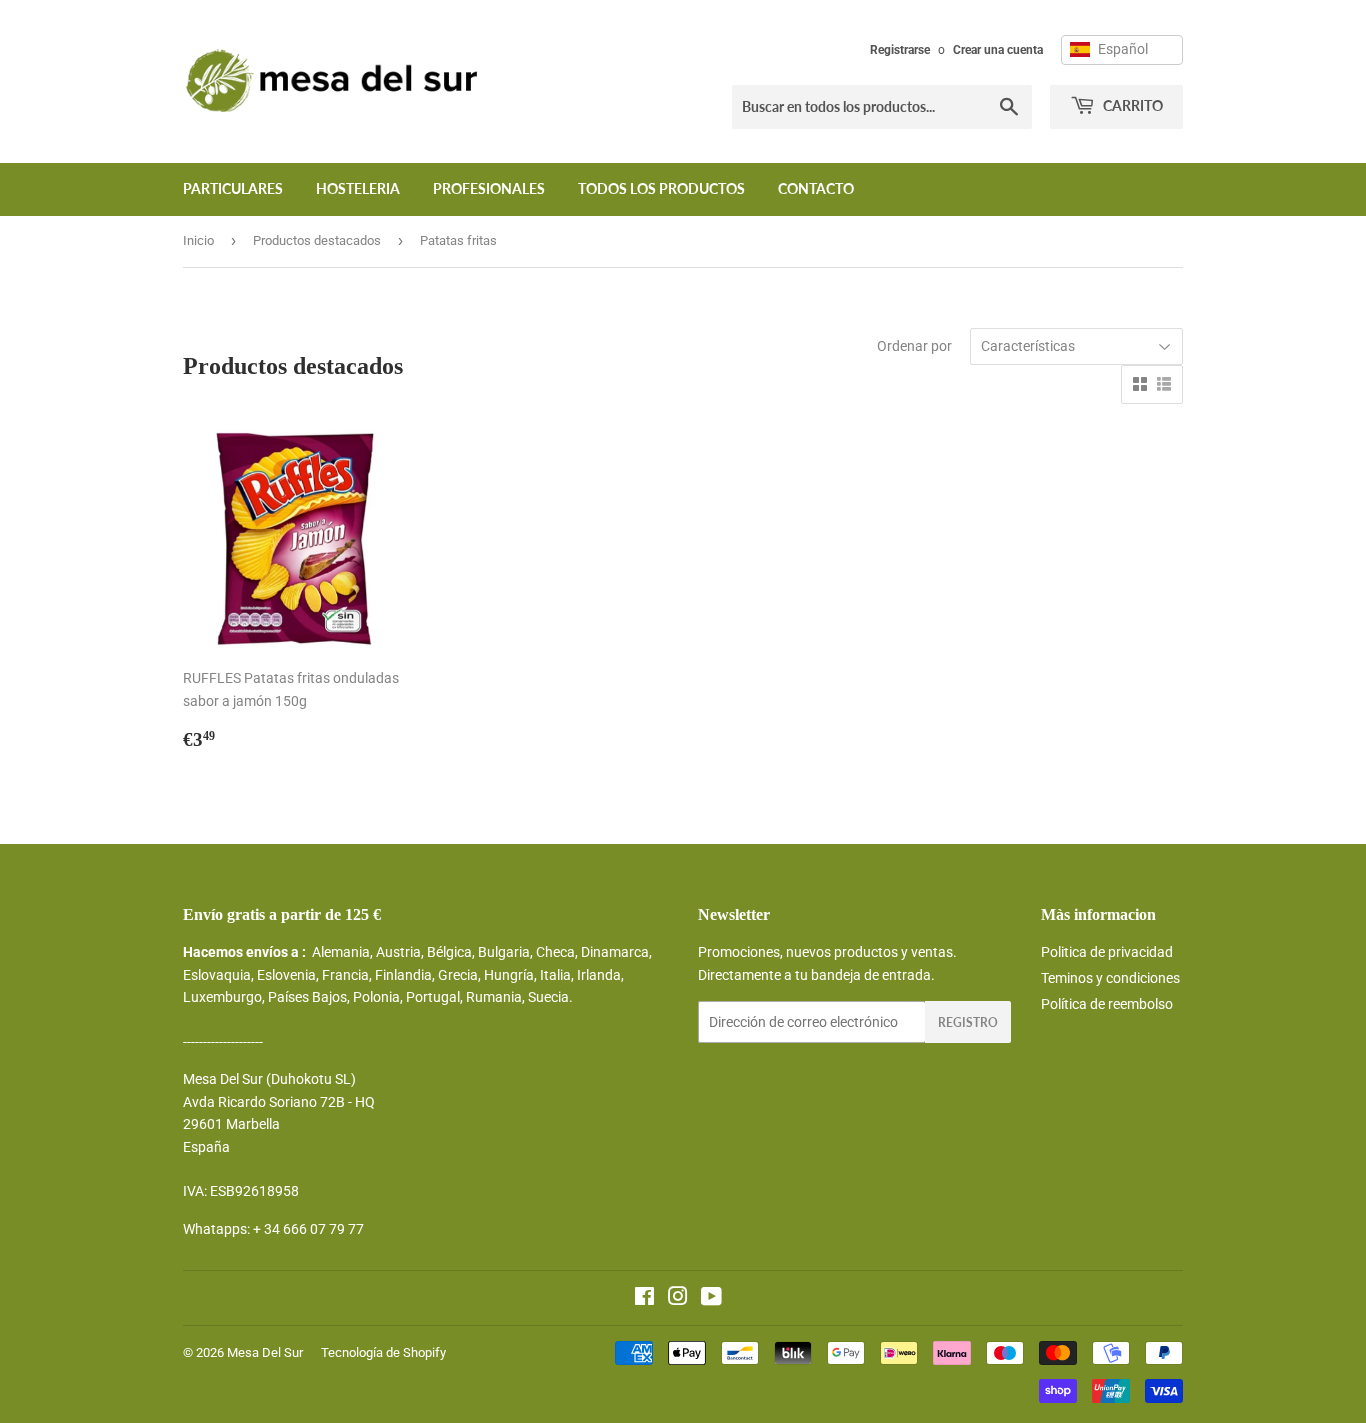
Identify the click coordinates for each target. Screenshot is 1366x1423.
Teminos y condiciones (1110, 978)
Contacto (816, 188)
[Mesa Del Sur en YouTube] (711, 1299)
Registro (968, 1022)
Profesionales (489, 188)
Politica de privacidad (1107, 952)
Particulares (233, 188)
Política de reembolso (1107, 1004)
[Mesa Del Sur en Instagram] (678, 1299)
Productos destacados (317, 240)
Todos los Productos (661, 188)
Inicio (198, 240)
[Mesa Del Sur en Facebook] (644, 1299)
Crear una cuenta (998, 50)
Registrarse (900, 50)
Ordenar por (914, 346)
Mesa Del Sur (265, 1352)
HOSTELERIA (358, 188)
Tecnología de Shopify (383, 1352)
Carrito (1131, 105)
